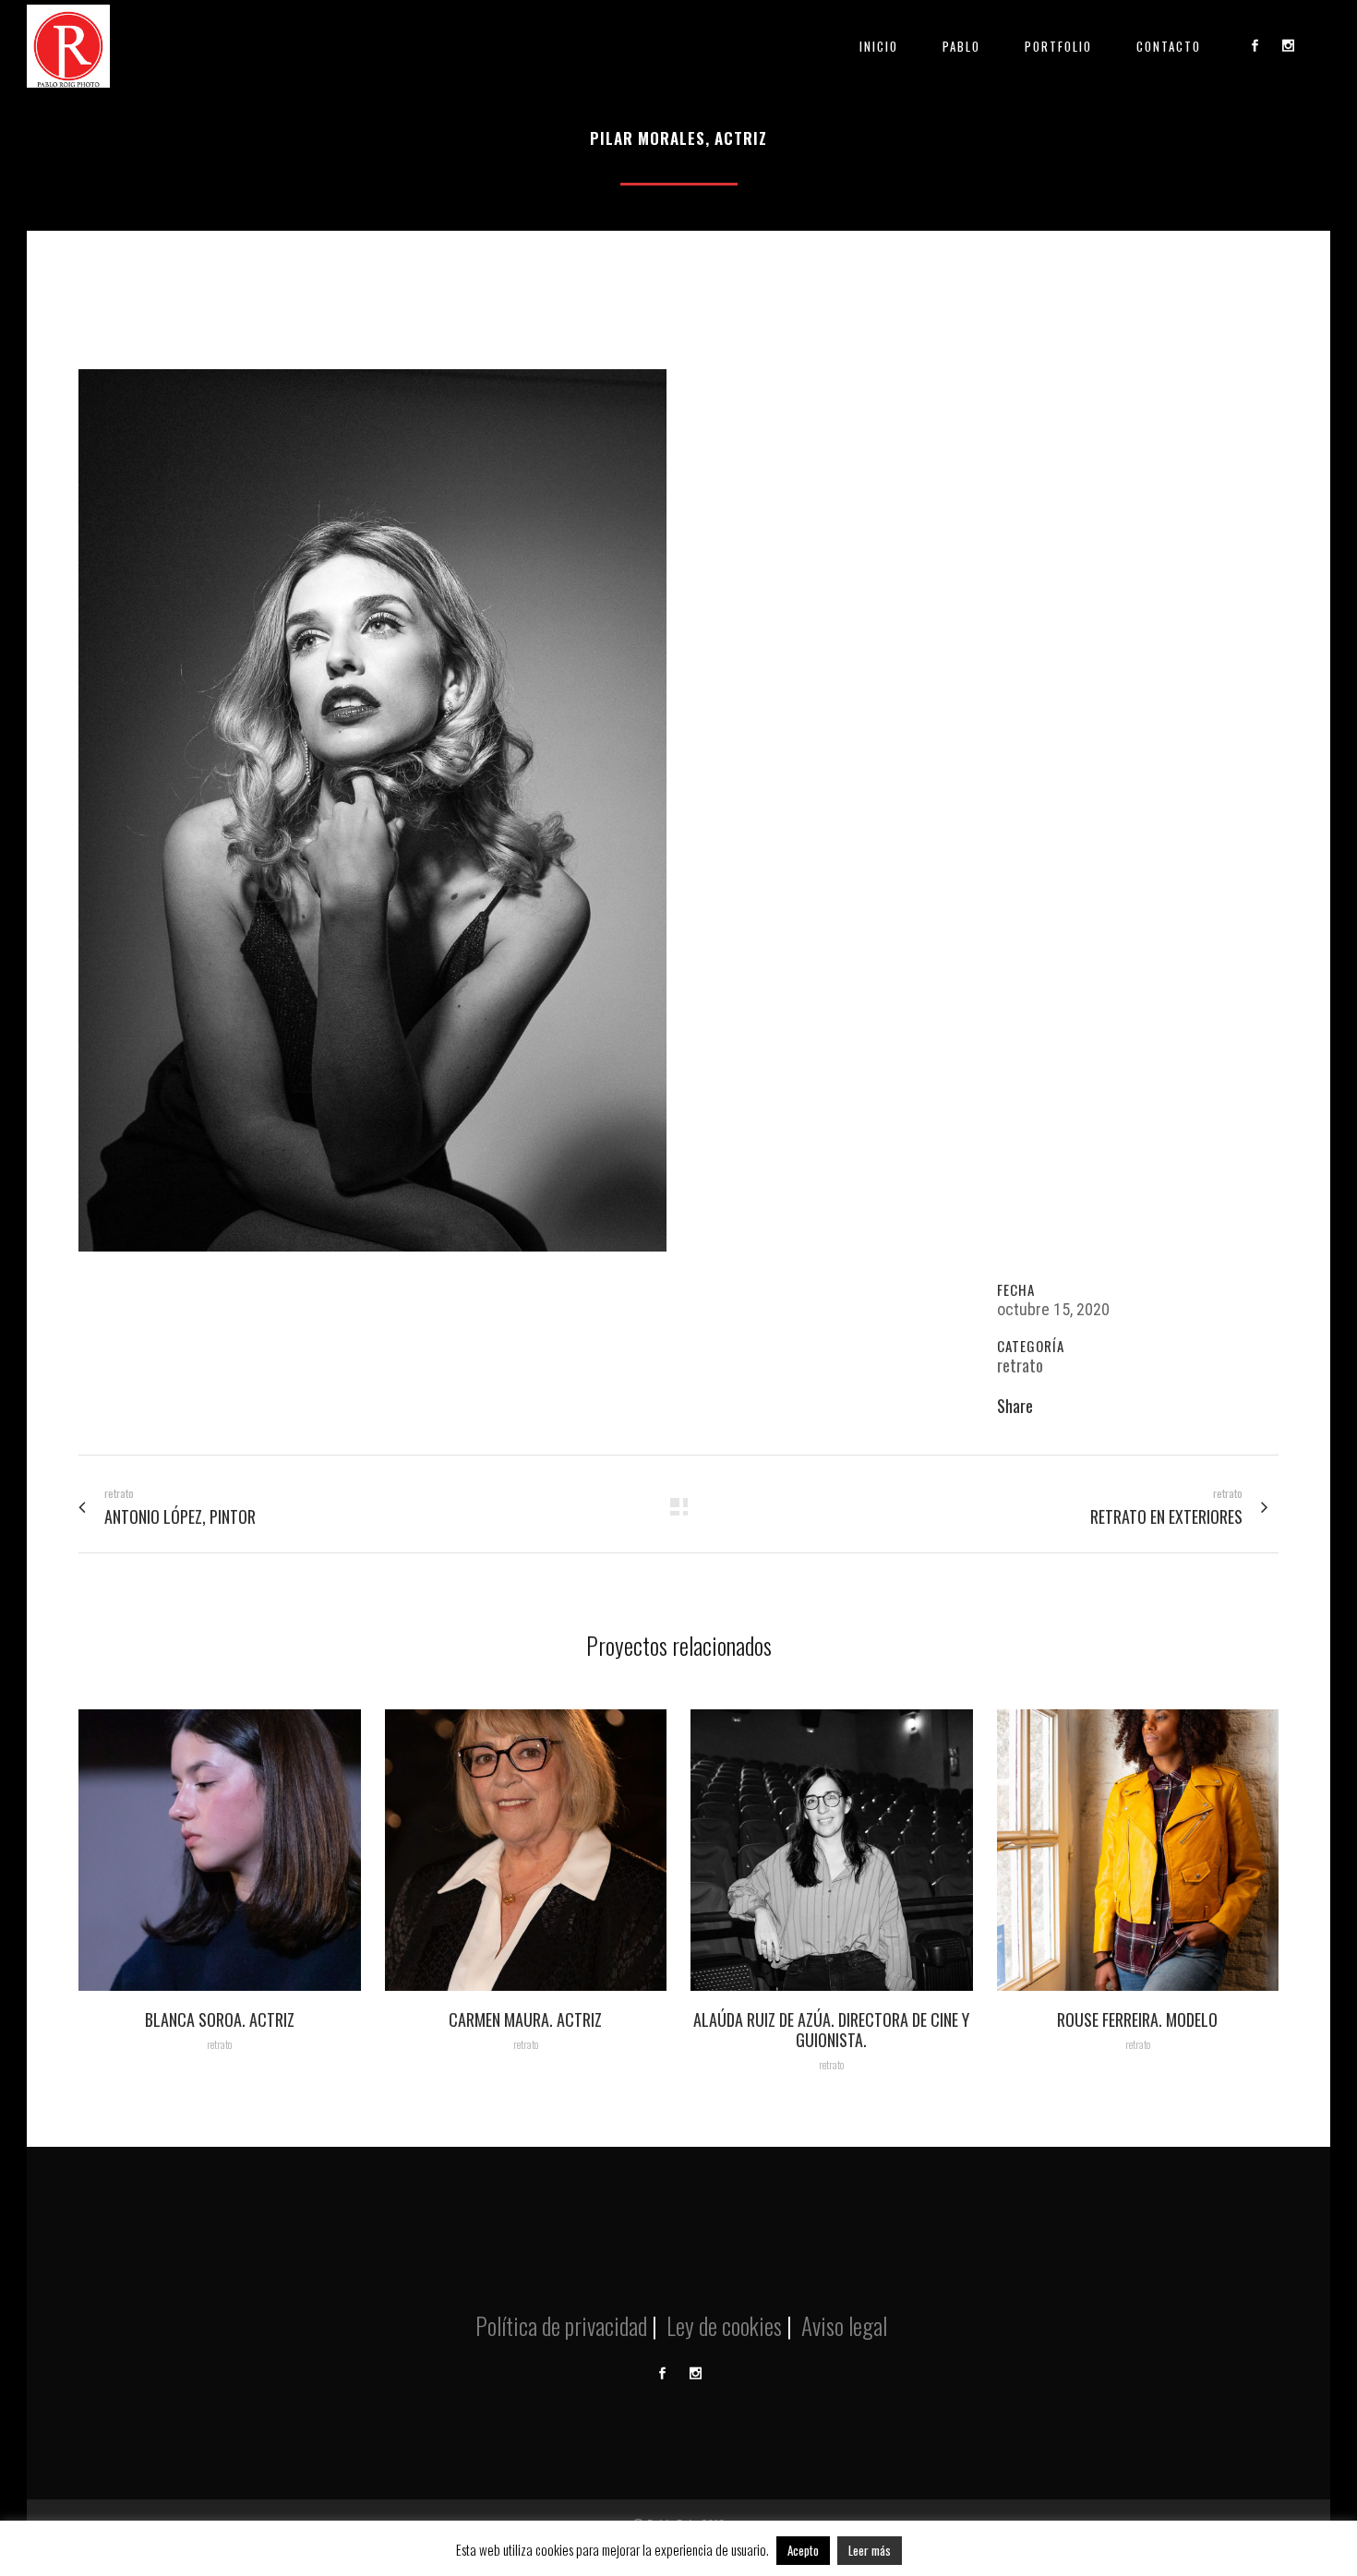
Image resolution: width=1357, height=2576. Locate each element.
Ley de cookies (722, 2325)
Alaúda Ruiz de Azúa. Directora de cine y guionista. (831, 2030)
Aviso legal (842, 2325)
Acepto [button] (803, 2550)
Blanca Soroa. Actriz (220, 2019)
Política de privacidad (559, 2325)
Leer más (870, 2550)
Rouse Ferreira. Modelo (1137, 2019)
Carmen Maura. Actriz (525, 2019)
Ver (220, 1847)
